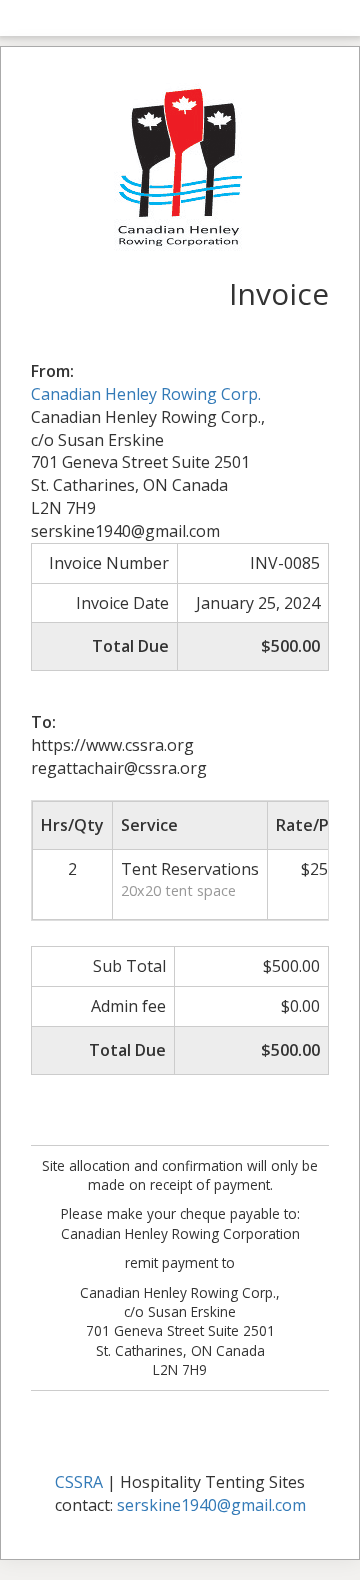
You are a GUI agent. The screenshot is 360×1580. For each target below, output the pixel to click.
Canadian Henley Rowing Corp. (146, 394)
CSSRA (79, 1482)
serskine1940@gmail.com (211, 1505)
